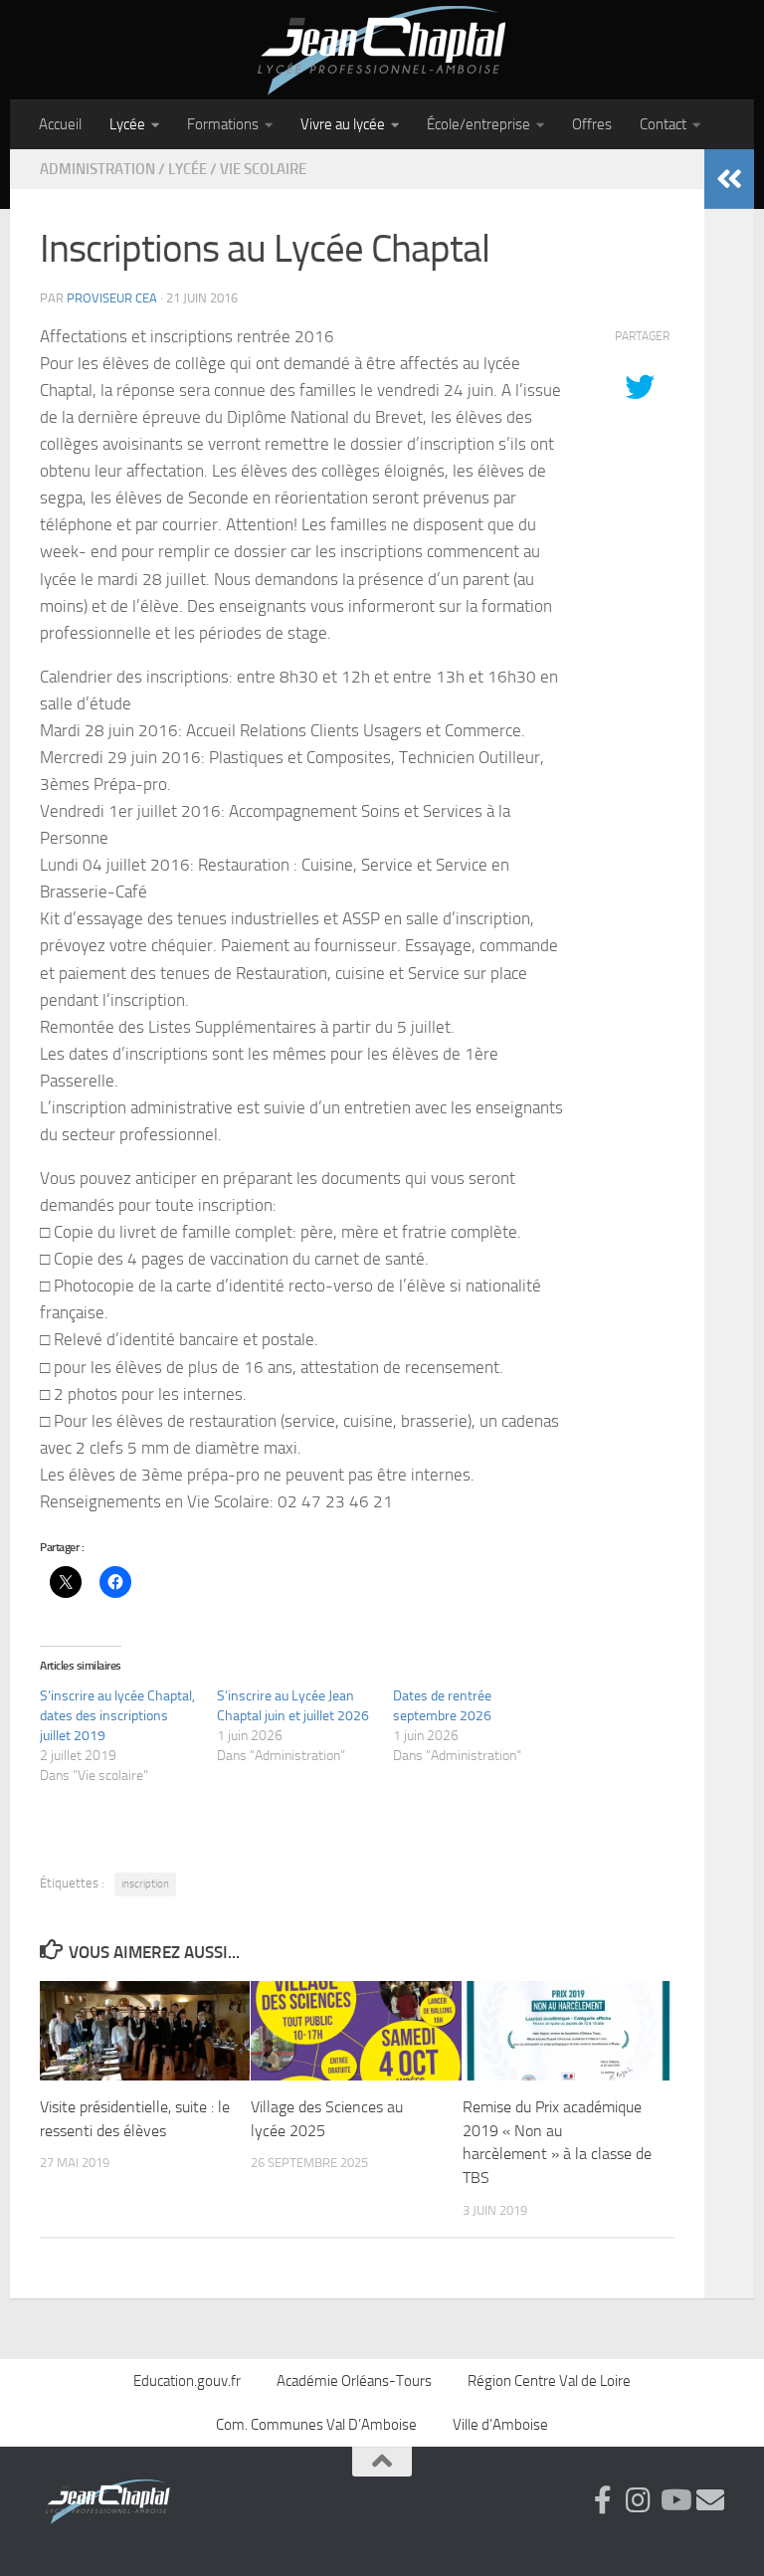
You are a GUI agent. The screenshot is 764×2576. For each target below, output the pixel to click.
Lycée (127, 124)
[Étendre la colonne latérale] (729, 179)
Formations (223, 124)
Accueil (60, 124)
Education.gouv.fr (187, 2381)
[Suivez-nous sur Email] (710, 2500)
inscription (145, 1884)
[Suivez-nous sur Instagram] (639, 2500)
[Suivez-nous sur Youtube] (674, 2500)
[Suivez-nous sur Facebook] (603, 2500)
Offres (592, 124)
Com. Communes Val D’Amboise (316, 2425)
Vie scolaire (263, 169)
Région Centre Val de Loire (549, 2381)
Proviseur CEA (112, 298)
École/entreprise (478, 124)
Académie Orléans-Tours (354, 2381)
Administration (97, 169)
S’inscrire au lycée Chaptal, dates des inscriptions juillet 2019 (117, 1716)
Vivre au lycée (343, 124)
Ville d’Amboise (500, 2425)
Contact (663, 124)
